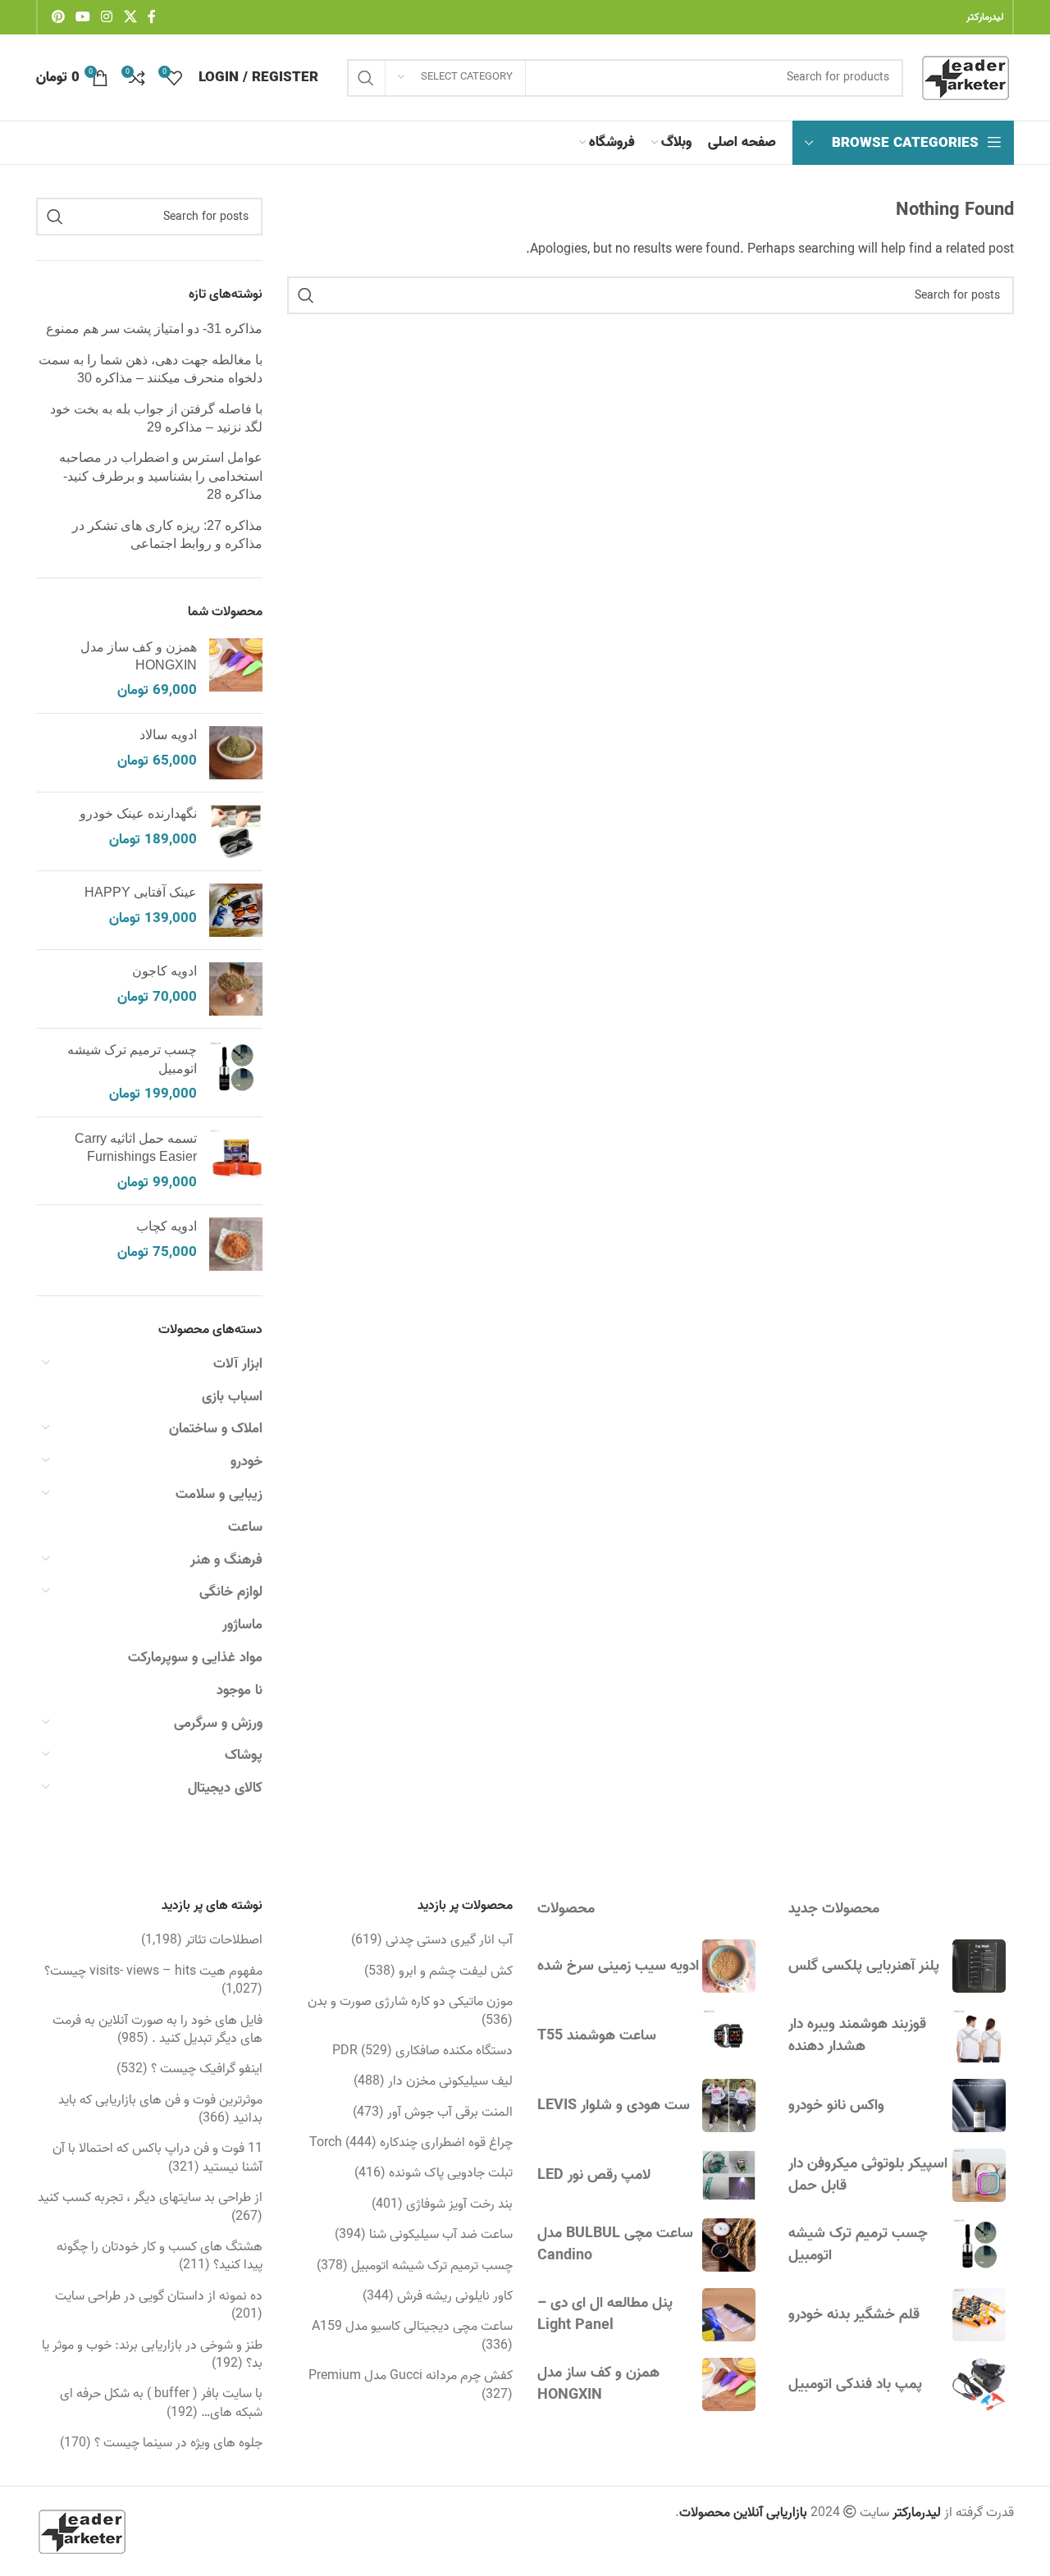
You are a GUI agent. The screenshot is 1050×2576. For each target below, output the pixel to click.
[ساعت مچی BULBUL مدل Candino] (729, 2245)
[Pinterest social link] (58, 17)
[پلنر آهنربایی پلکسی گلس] (979, 1966)
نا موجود (240, 1690)
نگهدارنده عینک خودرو (138, 813)
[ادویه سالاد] (236, 753)
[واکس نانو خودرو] (979, 2106)
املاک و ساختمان (216, 1429)
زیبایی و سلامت (219, 1494)
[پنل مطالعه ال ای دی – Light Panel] (729, 2315)
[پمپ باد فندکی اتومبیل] (979, 2384)
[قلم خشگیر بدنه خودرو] (979, 2315)
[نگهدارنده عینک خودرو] (236, 831)
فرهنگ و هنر (226, 1560)
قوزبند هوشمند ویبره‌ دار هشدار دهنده (857, 2035)
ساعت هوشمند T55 (597, 2036)
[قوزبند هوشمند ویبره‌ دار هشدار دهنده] (979, 2036)
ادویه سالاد (168, 735)
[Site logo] (967, 78)
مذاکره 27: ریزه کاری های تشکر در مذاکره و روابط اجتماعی (167, 534)
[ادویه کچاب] (236, 1244)
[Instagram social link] (107, 17)
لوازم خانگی (231, 1592)
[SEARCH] (366, 78)
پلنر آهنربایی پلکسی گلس (864, 1966)
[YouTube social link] (82, 17)
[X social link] (130, 17)
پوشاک (244, 1755)
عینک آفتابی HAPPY (141, 892)
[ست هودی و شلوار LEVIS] (729, 2106)
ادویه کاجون (164, 971)
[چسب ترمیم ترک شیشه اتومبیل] (236, 1073)
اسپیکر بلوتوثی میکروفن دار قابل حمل (868, 2175)
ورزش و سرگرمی (218, 1723)
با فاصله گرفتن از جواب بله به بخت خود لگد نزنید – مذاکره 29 (156, 418)
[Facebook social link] (152, 17)
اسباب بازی (232, 1397)
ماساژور (242, 1625)
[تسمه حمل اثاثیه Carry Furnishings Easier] (236, 1161)
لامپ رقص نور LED (594, 2175)
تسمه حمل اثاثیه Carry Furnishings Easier (136, 1147)
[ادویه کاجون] (236, 989)
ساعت (245, 1527)
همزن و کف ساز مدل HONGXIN (139, 656)
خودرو (247, 1462)
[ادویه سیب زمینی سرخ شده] (729, 1966)
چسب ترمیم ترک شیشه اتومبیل (132, 1059)
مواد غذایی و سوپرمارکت (195, 1658)
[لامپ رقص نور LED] (729, 2175)
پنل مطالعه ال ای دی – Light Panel (605, 2314)
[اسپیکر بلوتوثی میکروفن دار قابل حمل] (979, 2175)
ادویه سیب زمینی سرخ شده (618, 1966)
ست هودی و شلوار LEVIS (614, 2106)
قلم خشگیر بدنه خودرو (854, 2315)
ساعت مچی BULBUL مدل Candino (615, 2245)
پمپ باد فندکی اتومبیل (855, 2384)
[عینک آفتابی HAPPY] (236, 910)
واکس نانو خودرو (836, 2106)
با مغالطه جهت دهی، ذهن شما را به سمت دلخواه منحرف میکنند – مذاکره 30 (151, 369)
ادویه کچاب (167, 1226)
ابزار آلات (238, 1364)
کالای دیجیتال (225, 1788)
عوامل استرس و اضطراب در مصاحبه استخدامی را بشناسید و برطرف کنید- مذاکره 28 (161, 476)
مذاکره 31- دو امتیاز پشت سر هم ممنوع (154, 329)
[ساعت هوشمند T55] (729, 2036)
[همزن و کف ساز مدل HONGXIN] (236, 670)
